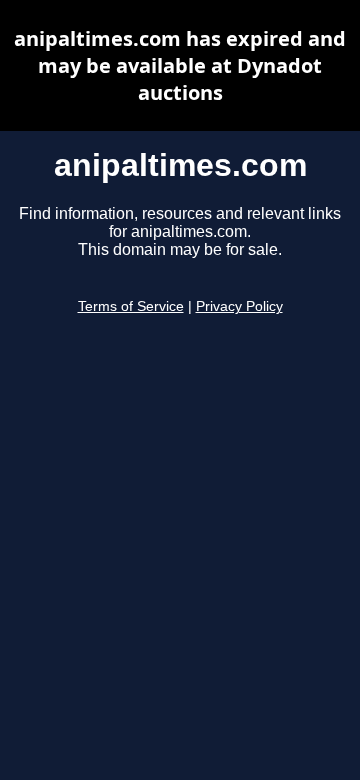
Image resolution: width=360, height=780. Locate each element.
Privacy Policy (239, 306)
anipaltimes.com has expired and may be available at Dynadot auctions (180, 65)
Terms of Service (131, 306)
